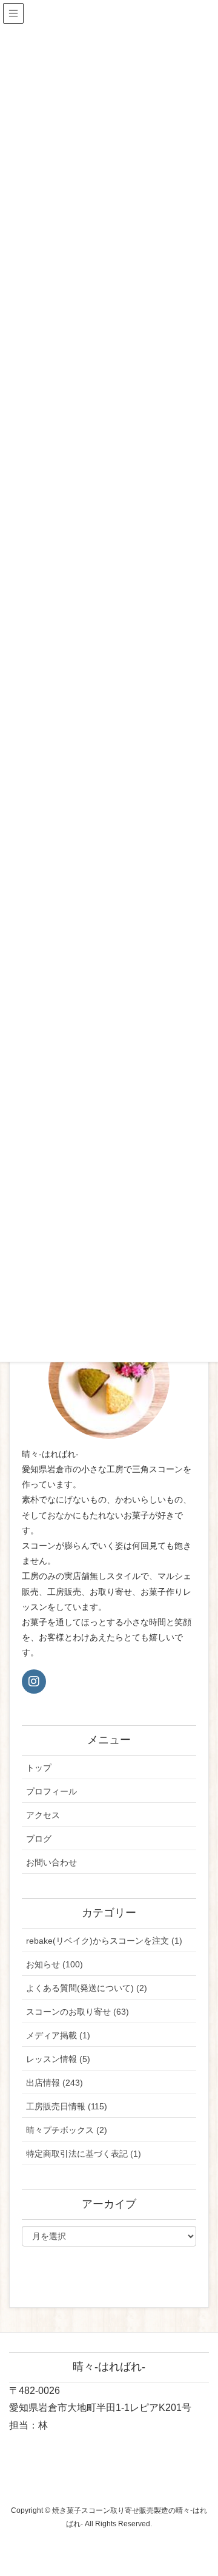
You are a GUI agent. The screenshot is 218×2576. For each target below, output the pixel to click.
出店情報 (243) (54, 2083)
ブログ (39, 1839)
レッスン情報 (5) (58, 2059)
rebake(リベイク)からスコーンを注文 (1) (104, 1941)
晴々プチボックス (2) (67, 2130)
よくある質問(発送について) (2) (87, 1988)
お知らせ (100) (54, 1964)
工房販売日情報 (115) (67, 2106)
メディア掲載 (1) (58, 2035)
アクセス (43, 1815)
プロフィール (51, 1791)
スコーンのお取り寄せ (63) (78, 2012)
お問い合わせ (51, 1862)
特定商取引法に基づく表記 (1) (84, 2154)
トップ (39, 1768)
